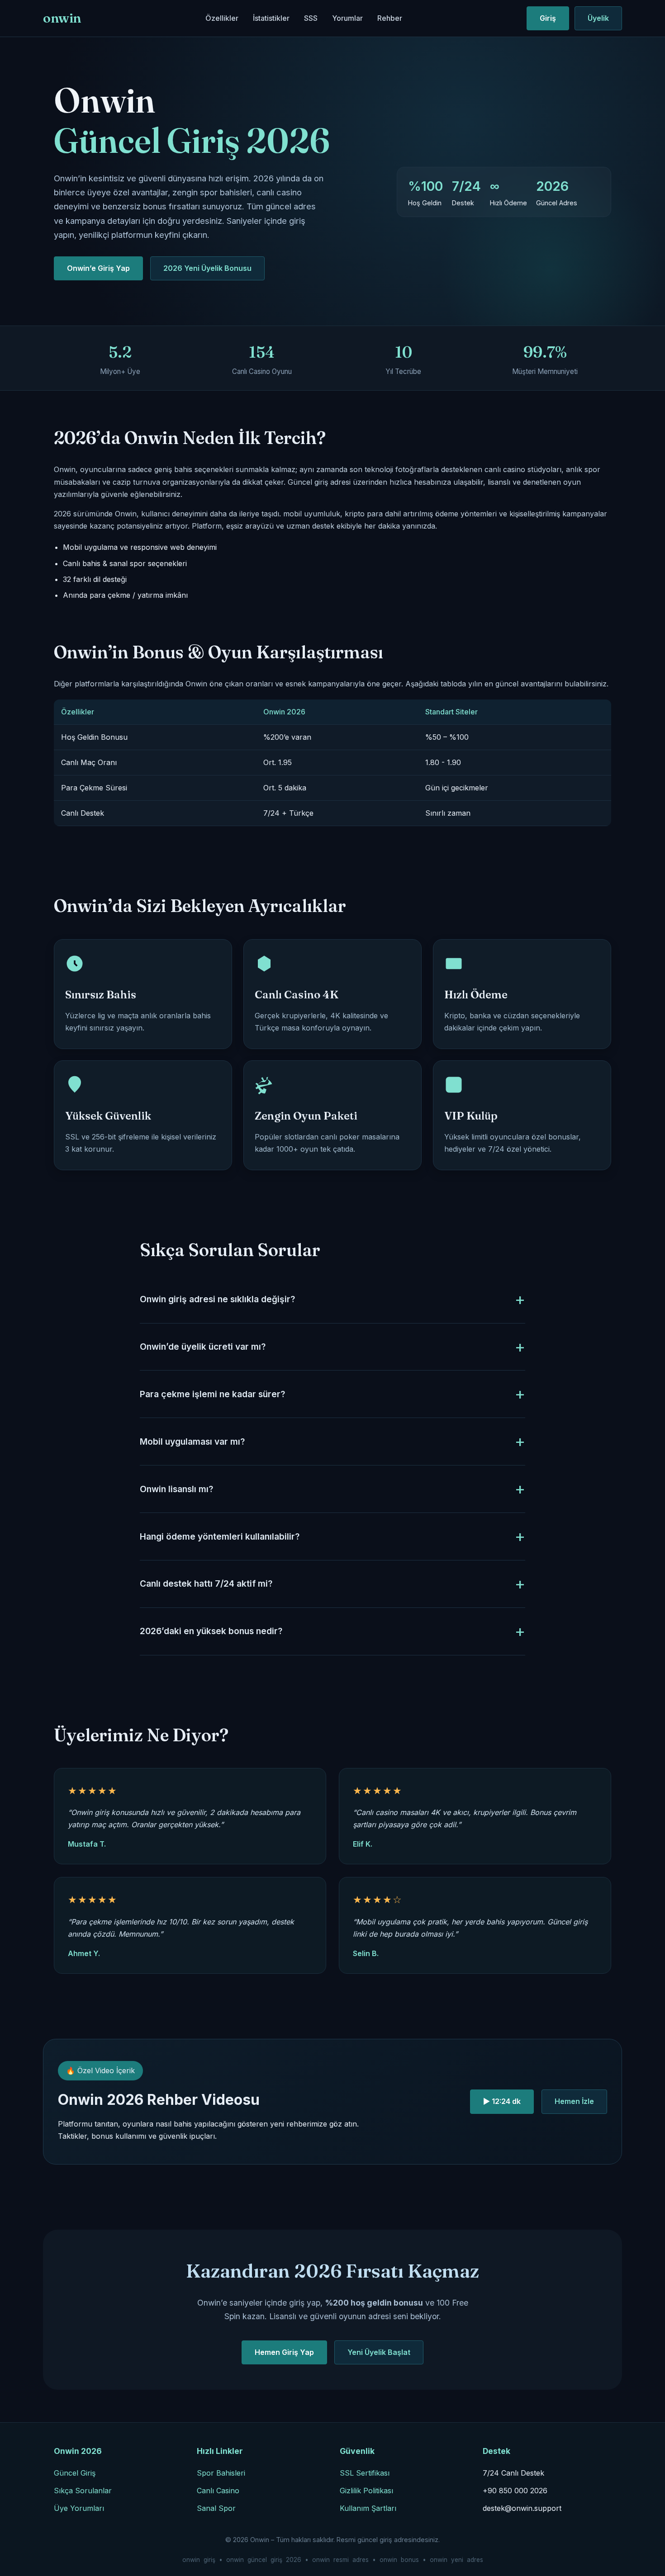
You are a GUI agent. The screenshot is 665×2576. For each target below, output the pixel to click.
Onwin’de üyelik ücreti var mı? (203, 1347)
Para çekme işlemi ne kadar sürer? (212, 1394)
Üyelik (598, 18)
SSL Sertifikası (365, 2473)
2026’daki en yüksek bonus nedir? (211, 1631)
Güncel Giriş (75, 2473)
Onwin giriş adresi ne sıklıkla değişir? (217, 1299)
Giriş (548, 18)
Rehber (390, 18)
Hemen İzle (574, 2101)
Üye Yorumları (79, 2508)
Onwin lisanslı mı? (176, 1489)
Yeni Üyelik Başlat (379, 2352)
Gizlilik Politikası (366, 2491)
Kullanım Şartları (368, 2508)
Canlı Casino (218, 2491)
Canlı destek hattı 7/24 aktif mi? (206, 1583)
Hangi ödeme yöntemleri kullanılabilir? (220, 1536)
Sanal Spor (216, 2508)
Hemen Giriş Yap (284, 2352)
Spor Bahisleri (221, 2473)
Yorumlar (347, 18)
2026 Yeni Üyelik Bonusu (207, 268)
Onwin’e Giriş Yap (98, 268)
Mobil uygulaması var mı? (192, 1442)
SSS (311, 18)
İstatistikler (271, 18)
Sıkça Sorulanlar (83, 2491)
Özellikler (222, 18)
